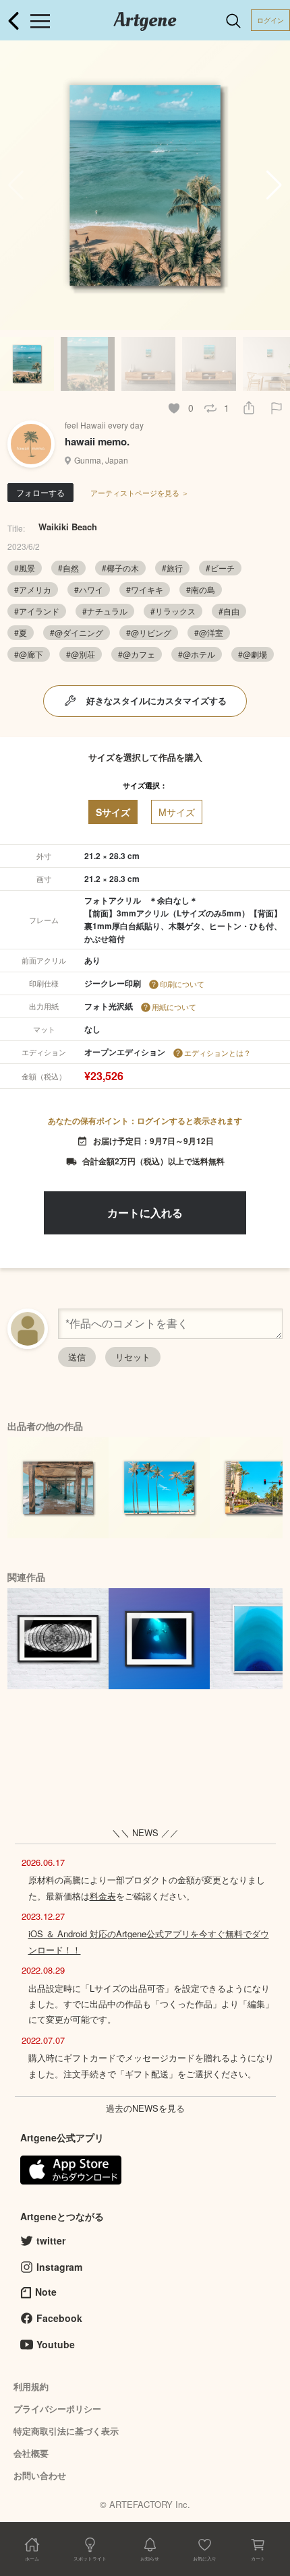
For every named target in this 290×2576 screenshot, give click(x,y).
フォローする (40, 492)
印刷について (182, 984)
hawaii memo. (97, 441)
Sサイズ (113, 812)
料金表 (103, 1896)
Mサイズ (177, 812)
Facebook (59, 2318)
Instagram (59, 2267)
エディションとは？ (217, 1053)
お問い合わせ (40, 2475)
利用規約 (31, 2386)
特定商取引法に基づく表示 (66, 2431)
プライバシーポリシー (57, 2409)
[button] (274, 185)
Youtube (56, 2344)
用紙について (174, 1007)
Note (46, 2292)
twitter (51, 2240)
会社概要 (31, 2453)
